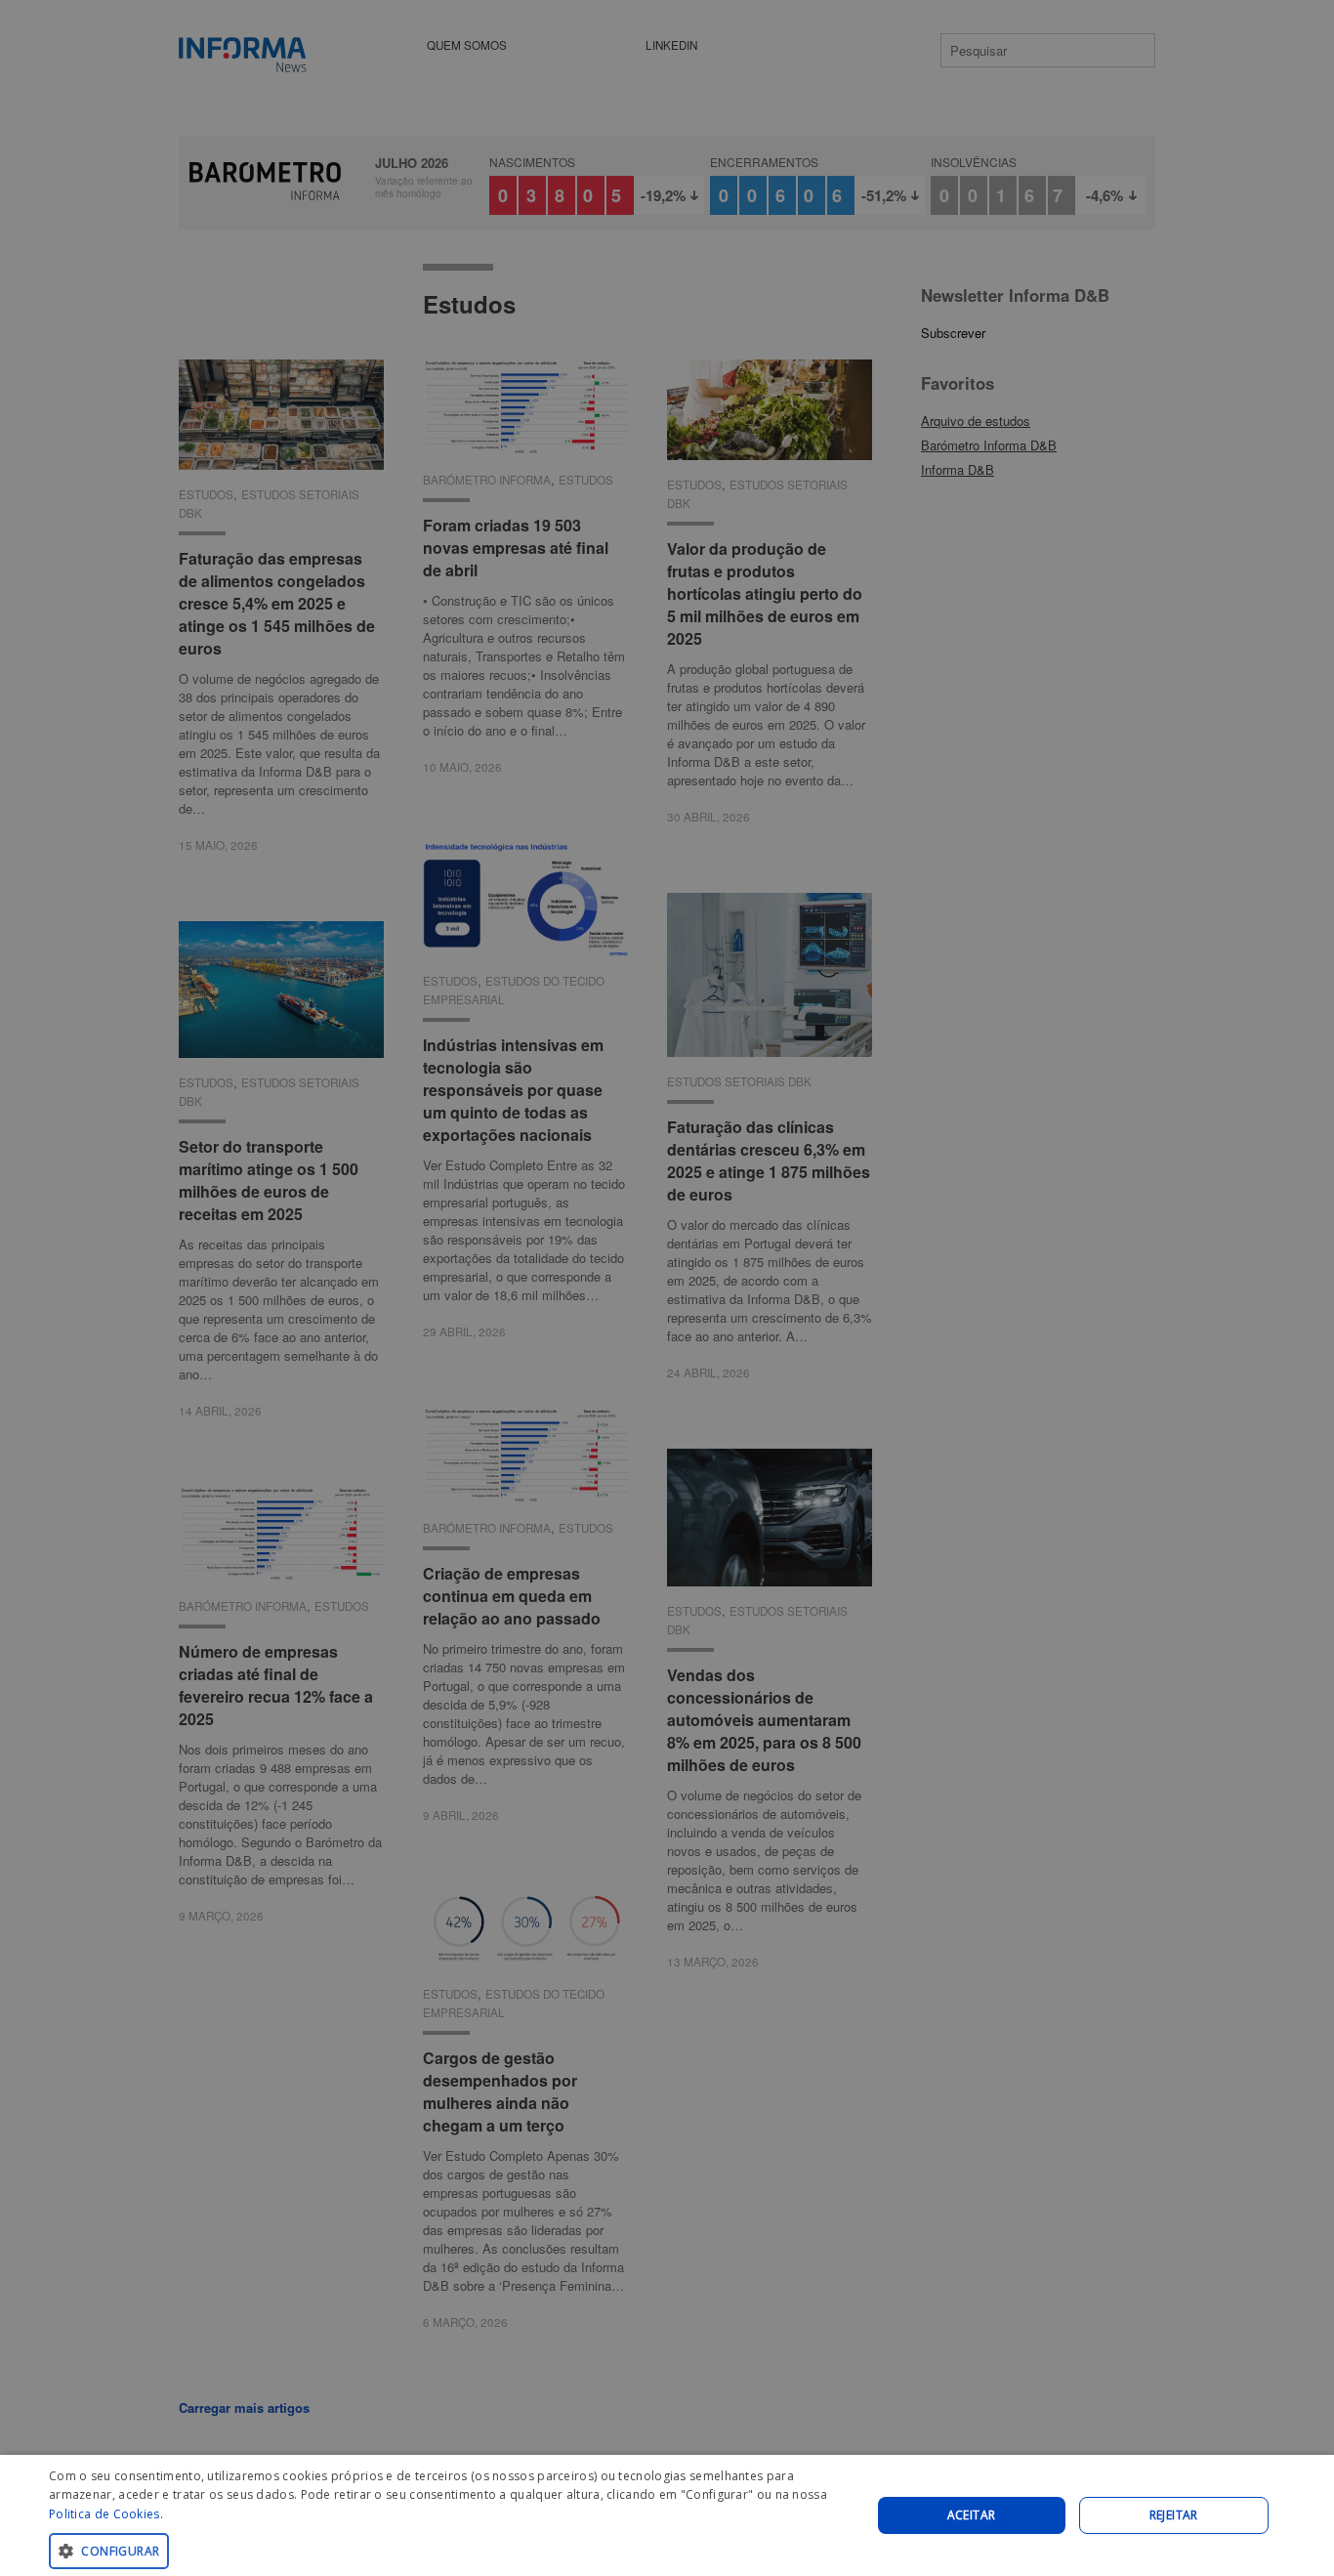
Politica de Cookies (104, 2514)
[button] (447, 2550)
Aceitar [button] (972, 2515)
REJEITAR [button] (1174, 2515)
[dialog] (667, 2515)
